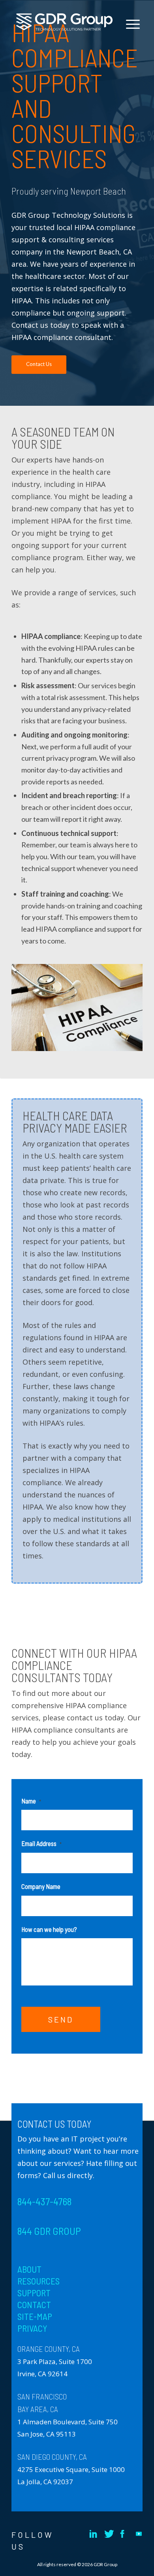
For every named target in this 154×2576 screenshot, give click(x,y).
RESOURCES (38, 2281)
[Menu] (129, 24)
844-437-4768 (44, 2201)
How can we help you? (49, 1929)
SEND (61, 2019)
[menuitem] (130, 52)
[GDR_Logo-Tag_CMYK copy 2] (64, 22)
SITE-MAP (35, 2316)
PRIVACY (32, 2328)
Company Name (41, 1886)
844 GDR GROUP (49, 2231)
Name (31, 1801)
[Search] (130, 52)
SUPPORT (34, 2293)
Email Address (41, 1843)
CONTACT (34, 2305)
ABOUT (29, 2269)
